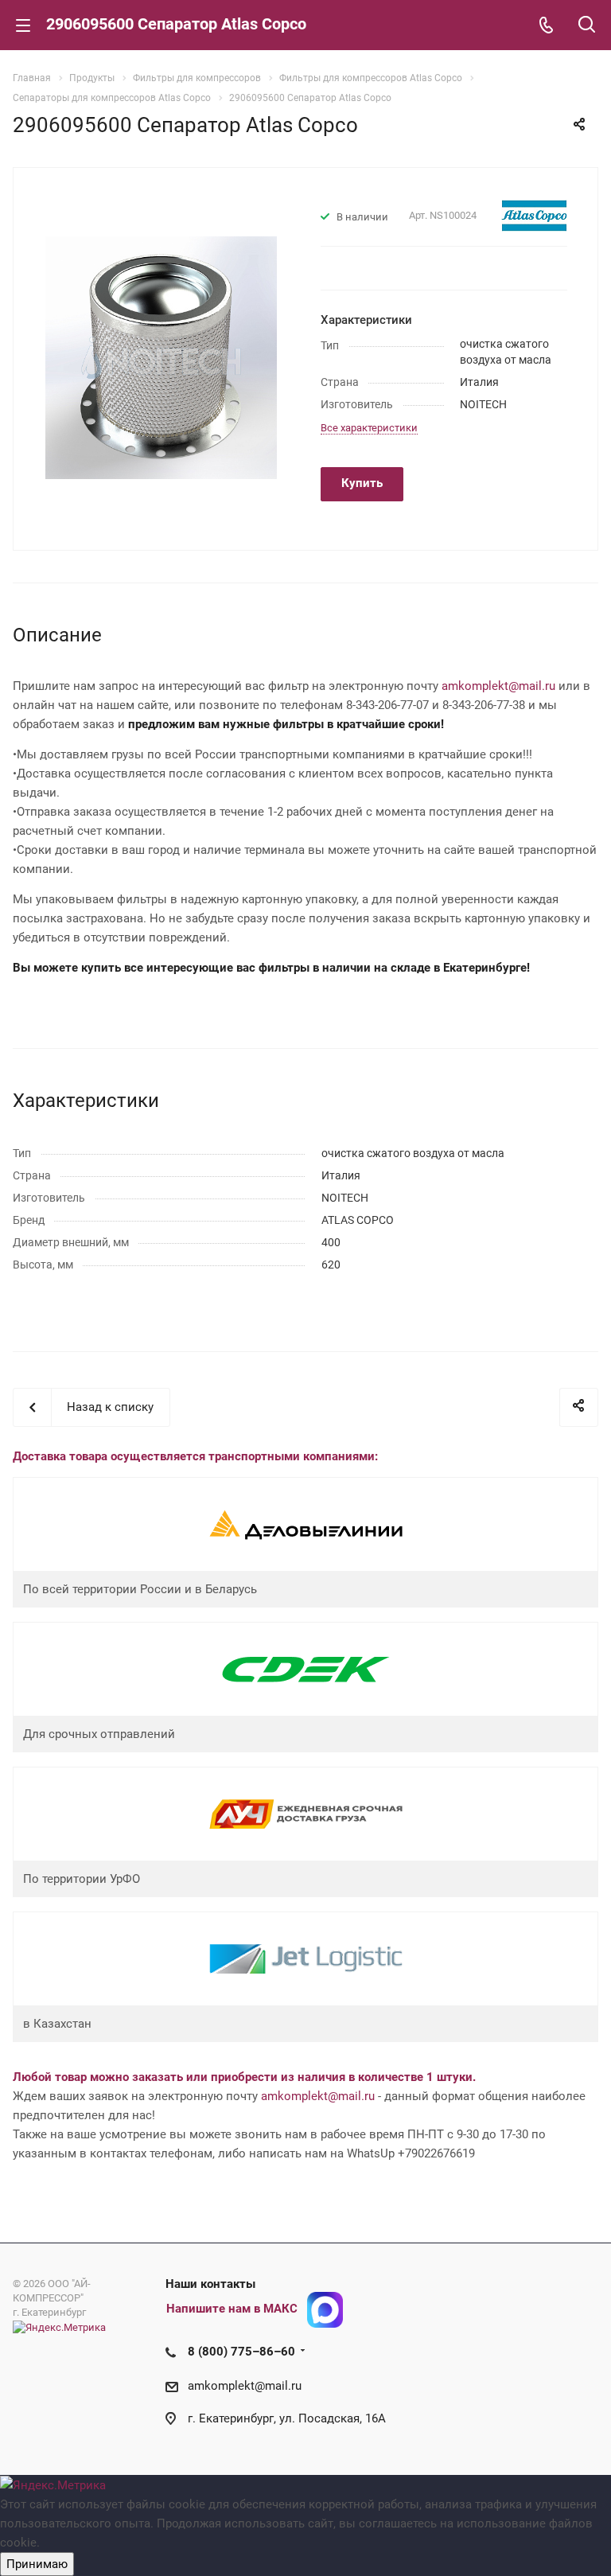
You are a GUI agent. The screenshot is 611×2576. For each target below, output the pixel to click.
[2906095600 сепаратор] (161, 357)
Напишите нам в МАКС (232, 2309)
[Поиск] (587, 26)
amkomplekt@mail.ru (498, 686)
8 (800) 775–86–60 (241, 2352)
